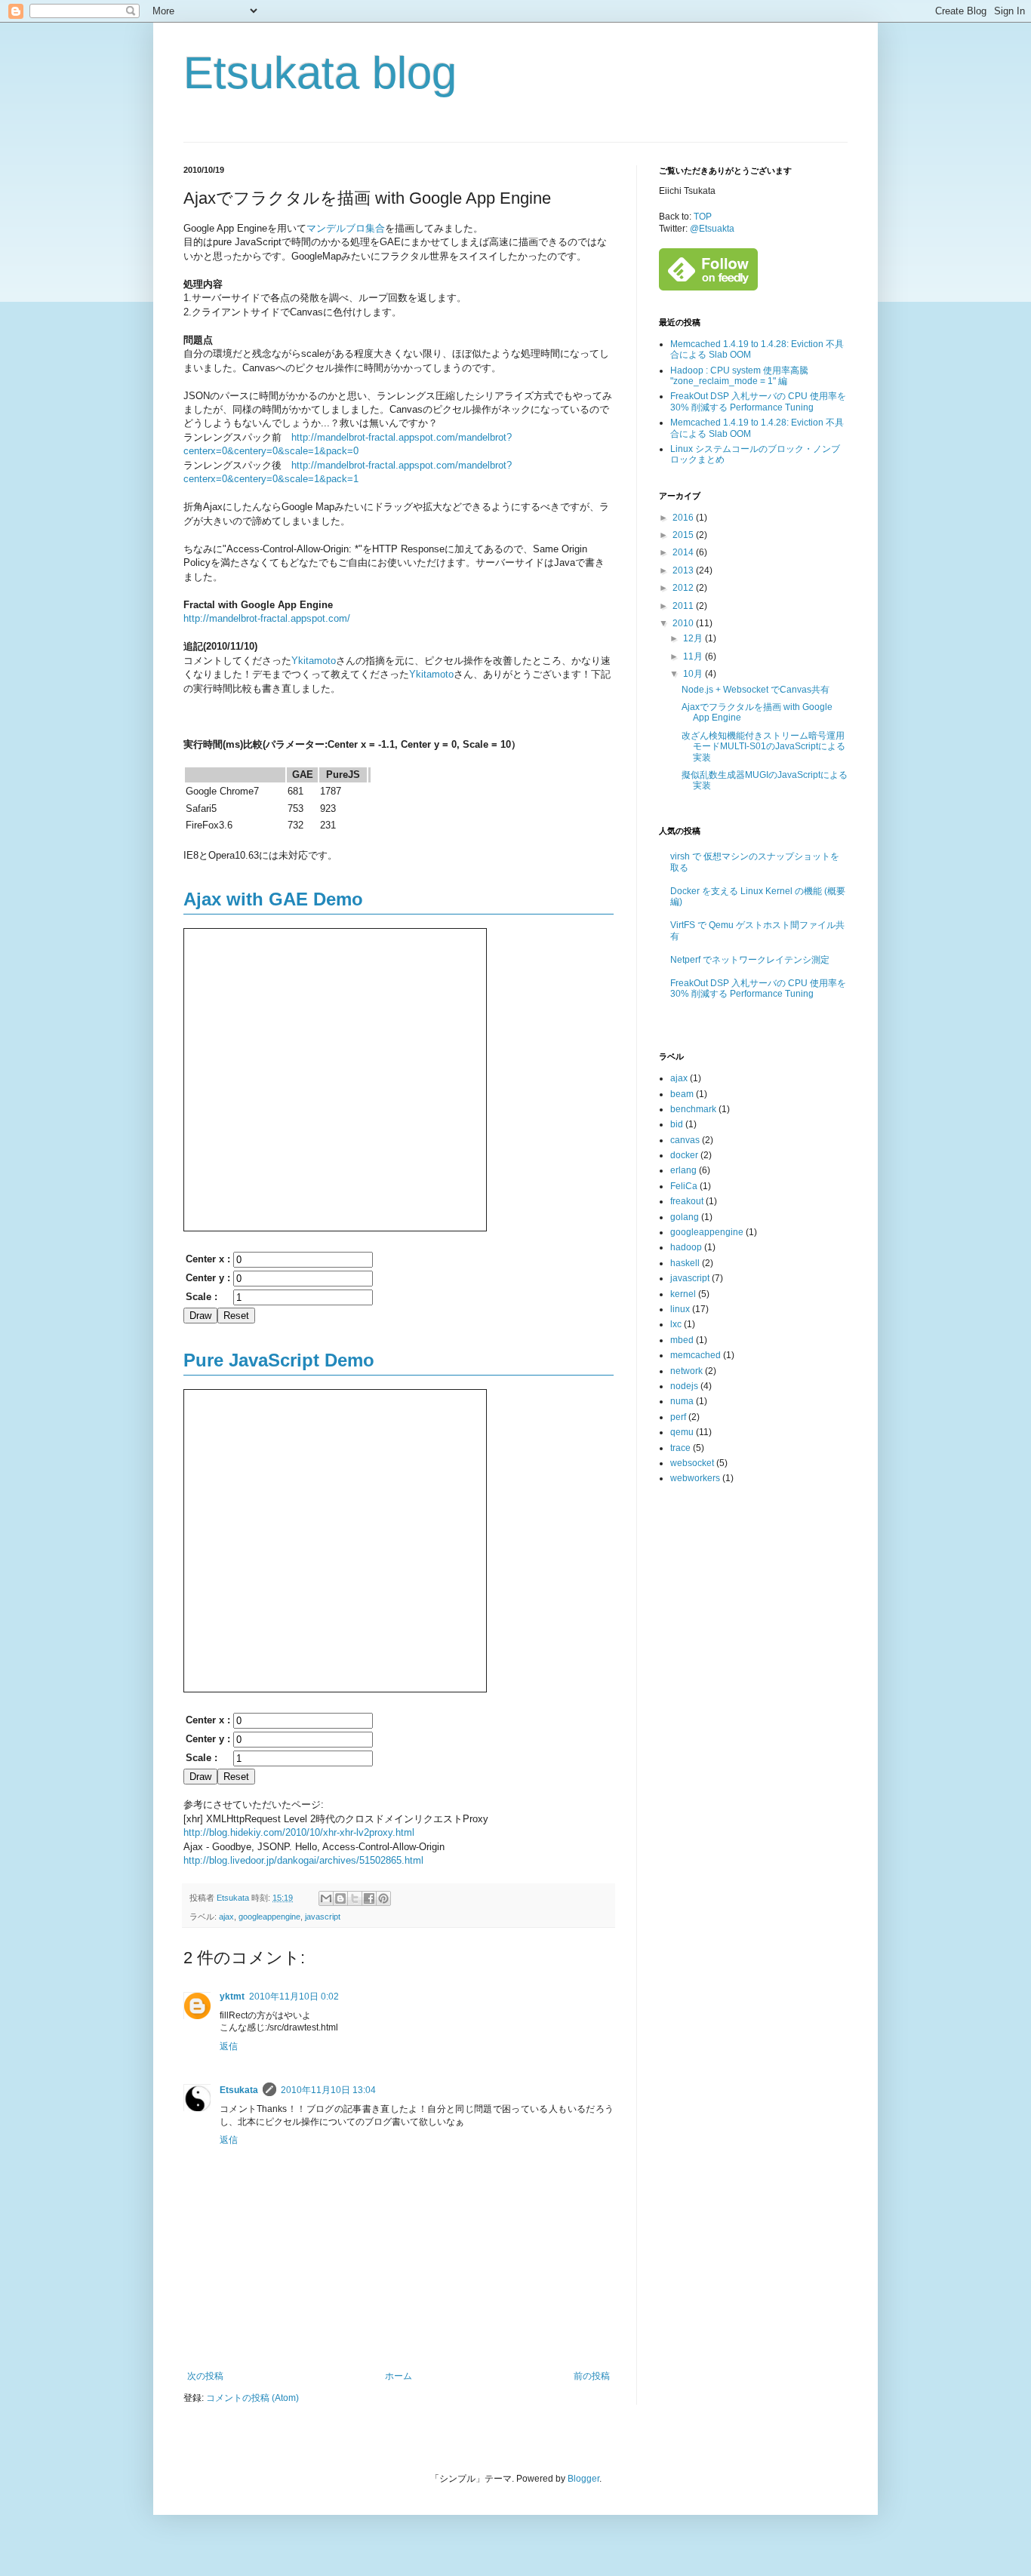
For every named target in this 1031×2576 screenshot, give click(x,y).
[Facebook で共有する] (369, 1898)
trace (680, 1448)
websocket (692, 1463)
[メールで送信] (326, 1898)
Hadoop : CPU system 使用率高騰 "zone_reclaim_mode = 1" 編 (739, 376)
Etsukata (239, 2090)
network (686, 1371)
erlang (683, 1170)
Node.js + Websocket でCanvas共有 (756, 690)
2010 (684, 623)
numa (682, 1401)
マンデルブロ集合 (346, 228)
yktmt (232, 1997)
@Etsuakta (712, 229)
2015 (684, 535)
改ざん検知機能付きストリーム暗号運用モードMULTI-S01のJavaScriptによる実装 (763, 747)
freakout (687, 1201)
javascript (323, 1917)
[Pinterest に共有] (383, 1898)
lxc (676, 1324)
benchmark (693, 1109)
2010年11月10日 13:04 (328, 2090)
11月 (694, 656)
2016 (684, 518)
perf (678, 1417)
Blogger (583, 2479)
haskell (685, 1263)
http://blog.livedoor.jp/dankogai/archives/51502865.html (303, 1860)
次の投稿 (205, 2376)
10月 (694, 674)
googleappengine (269, 1917)
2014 (684, 552)
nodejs (684, 1386)
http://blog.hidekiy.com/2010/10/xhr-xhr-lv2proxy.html (299, 1832)
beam (682, 1094)
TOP (703, 217)
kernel (683, 1294)
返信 (229, 2046)
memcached (696, 1355)
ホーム (399, 2376)
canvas (685, 1140)
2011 (684, 606)
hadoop (686, 1247)
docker (684, 1155)
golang (685, 1217)
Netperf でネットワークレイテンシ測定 (750, 960)
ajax (226, 1917)
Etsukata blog (320, 73)
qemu (682, 1432)
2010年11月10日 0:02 (294, 1997)
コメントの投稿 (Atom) (252, 2398)
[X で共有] (355, 1898)
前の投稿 (592, 2376)
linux (680, 1309)
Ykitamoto (314, 661)
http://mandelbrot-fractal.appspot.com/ (267, 618)
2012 (684, 588)
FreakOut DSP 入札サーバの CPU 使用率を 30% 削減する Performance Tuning (758, 401)
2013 (684, 570)
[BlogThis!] (340, 1898)
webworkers (695, 1478)
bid (677, 1124)
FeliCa (684, 1186)
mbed (682, 1340)
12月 (694, 638)
